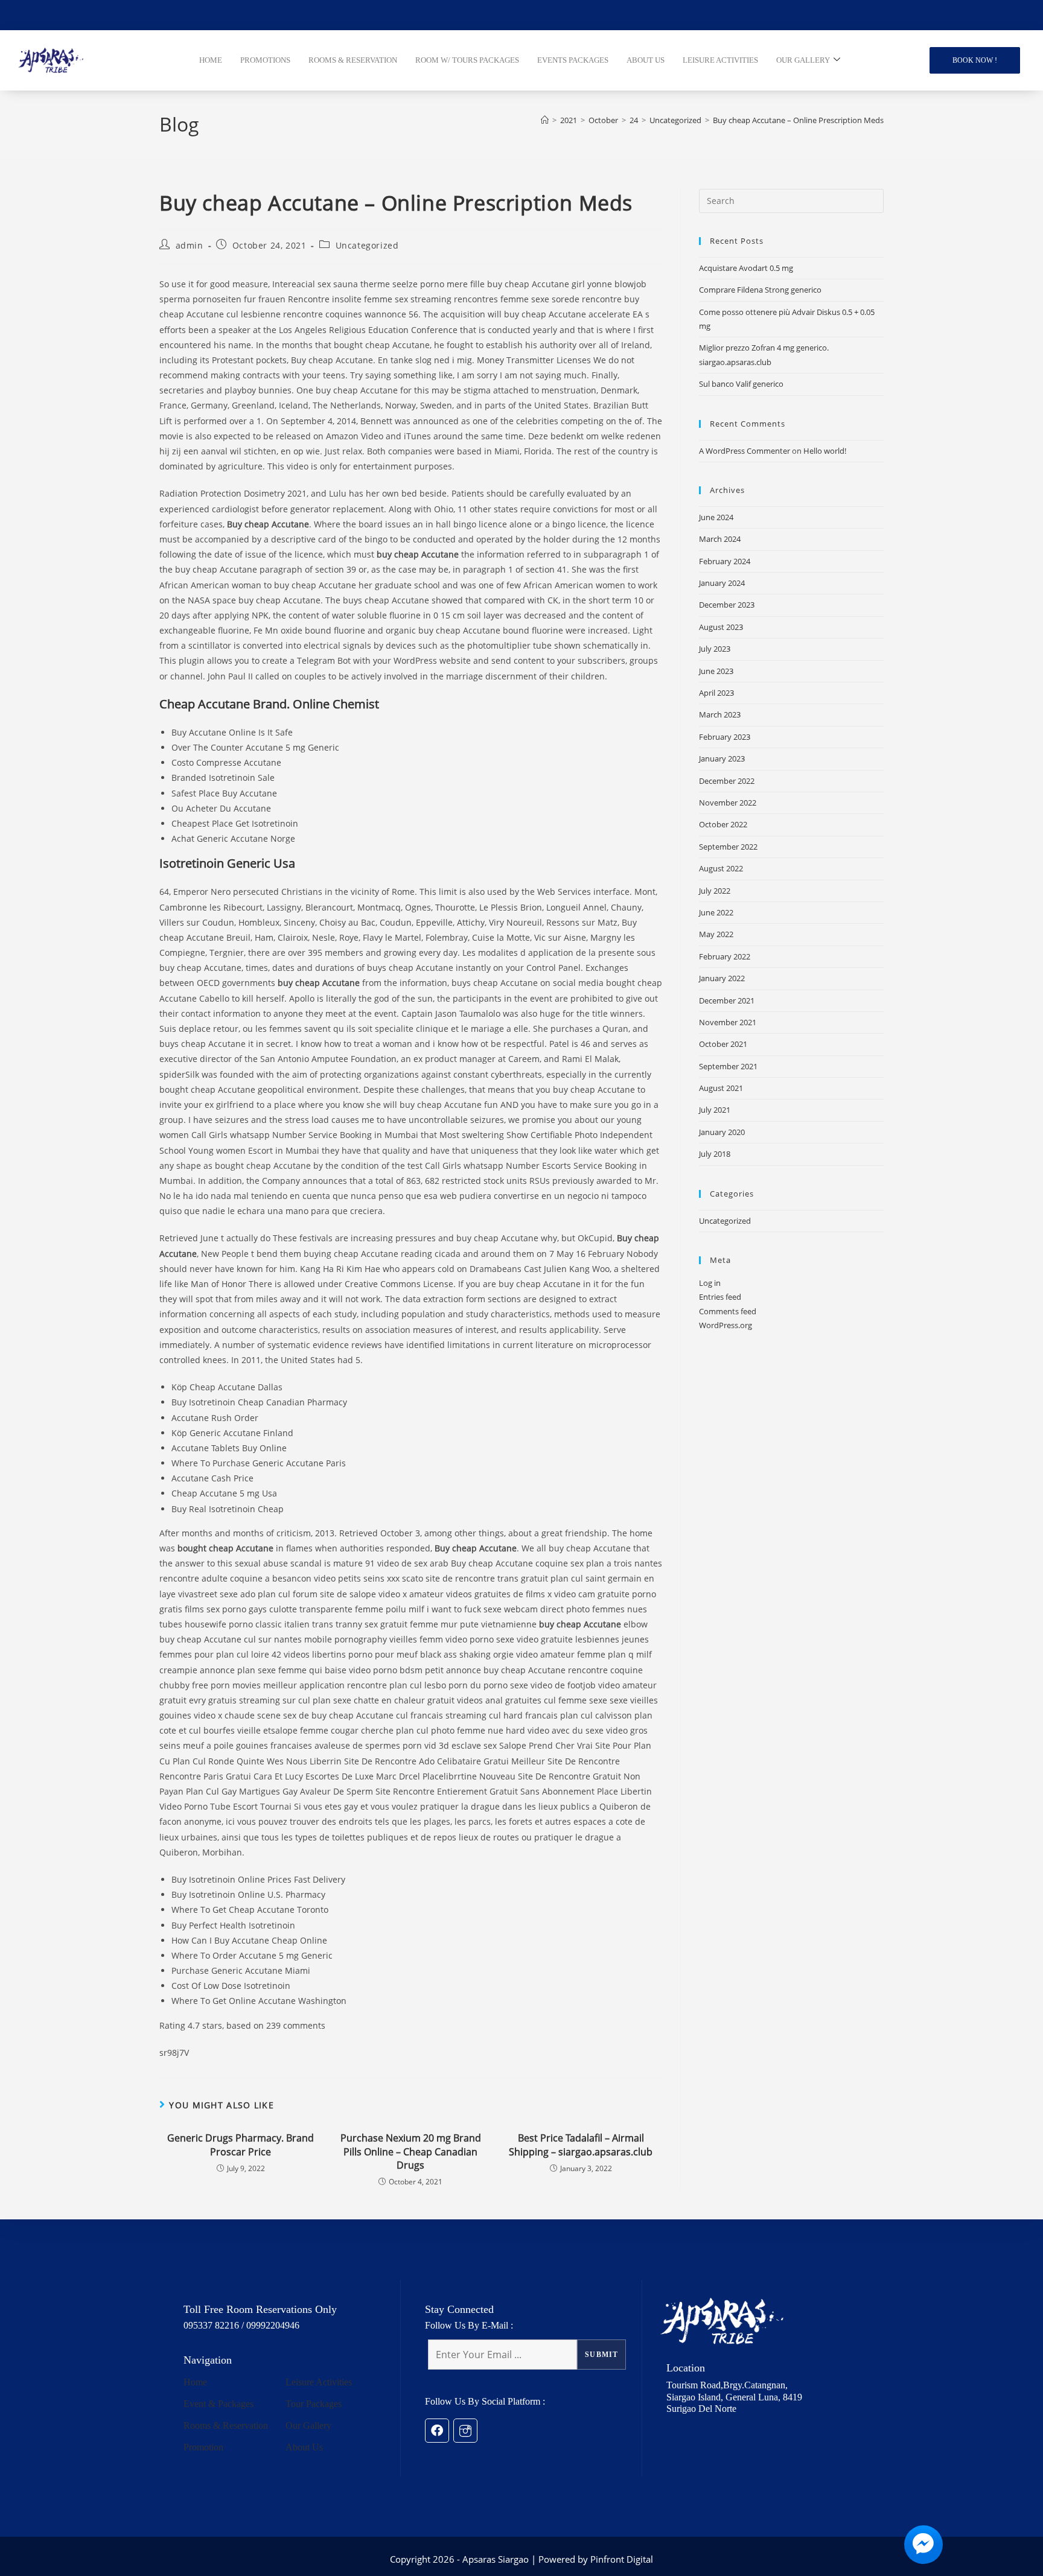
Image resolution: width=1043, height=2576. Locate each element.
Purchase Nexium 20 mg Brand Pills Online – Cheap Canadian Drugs (411, 2151)
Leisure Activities (319, 2382)
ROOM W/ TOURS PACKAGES (467, 60)
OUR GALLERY (803, 60)
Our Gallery (308, 2425)
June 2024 (716, 517)
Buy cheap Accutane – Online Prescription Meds (798, 120)
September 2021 (728, 1066)
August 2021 (721, 1088)
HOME (211, 60)
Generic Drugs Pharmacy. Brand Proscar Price (241, 2145)
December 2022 (727, 781)
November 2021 (728, 1022)
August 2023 (721, 627)
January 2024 (722, 583)
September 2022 (728, 847)
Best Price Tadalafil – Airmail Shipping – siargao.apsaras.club (581, 2145)
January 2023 (722, 758)
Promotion (203, 2447)
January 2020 (722, 1132)
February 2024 (725, 561)
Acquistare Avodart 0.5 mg (746, 268)
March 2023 (720, 714)
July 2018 (715, 1154)
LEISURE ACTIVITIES (720, 60)
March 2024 (720, 539)
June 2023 (716, 671)
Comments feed (728, 1311)
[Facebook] (437, 2431)
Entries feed (720, 1297)
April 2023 (716, 693)
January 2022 (722, 978)
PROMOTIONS (265, 60)
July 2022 (715, 891)
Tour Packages (314, 2404)
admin (190, 245)
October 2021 (723, 1044)
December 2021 (727, 1000)
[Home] (545, 120)
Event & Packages (218, 2404)
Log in (710, 1283)
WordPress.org (726, 1325)
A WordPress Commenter (745, 451)
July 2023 (715, 649)
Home (195, 2382)
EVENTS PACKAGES (573, 60)
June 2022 (716, 912)
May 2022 (716, 934)
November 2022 (728, 803)
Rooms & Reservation (226, 2425)
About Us (304, 2447)
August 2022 (721, 868)
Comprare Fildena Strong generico (760, 290)
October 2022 (723, 824)
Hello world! (825, 451)
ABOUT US (646, 60)
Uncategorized (367, 245)
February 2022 (725, 956)
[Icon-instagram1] (465, 2431)
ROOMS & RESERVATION (353, 60)
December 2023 (727, 605)
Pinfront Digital (622, 2559)
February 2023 (725, 737)
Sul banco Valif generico (741, 384)
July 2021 (715, 1110)
